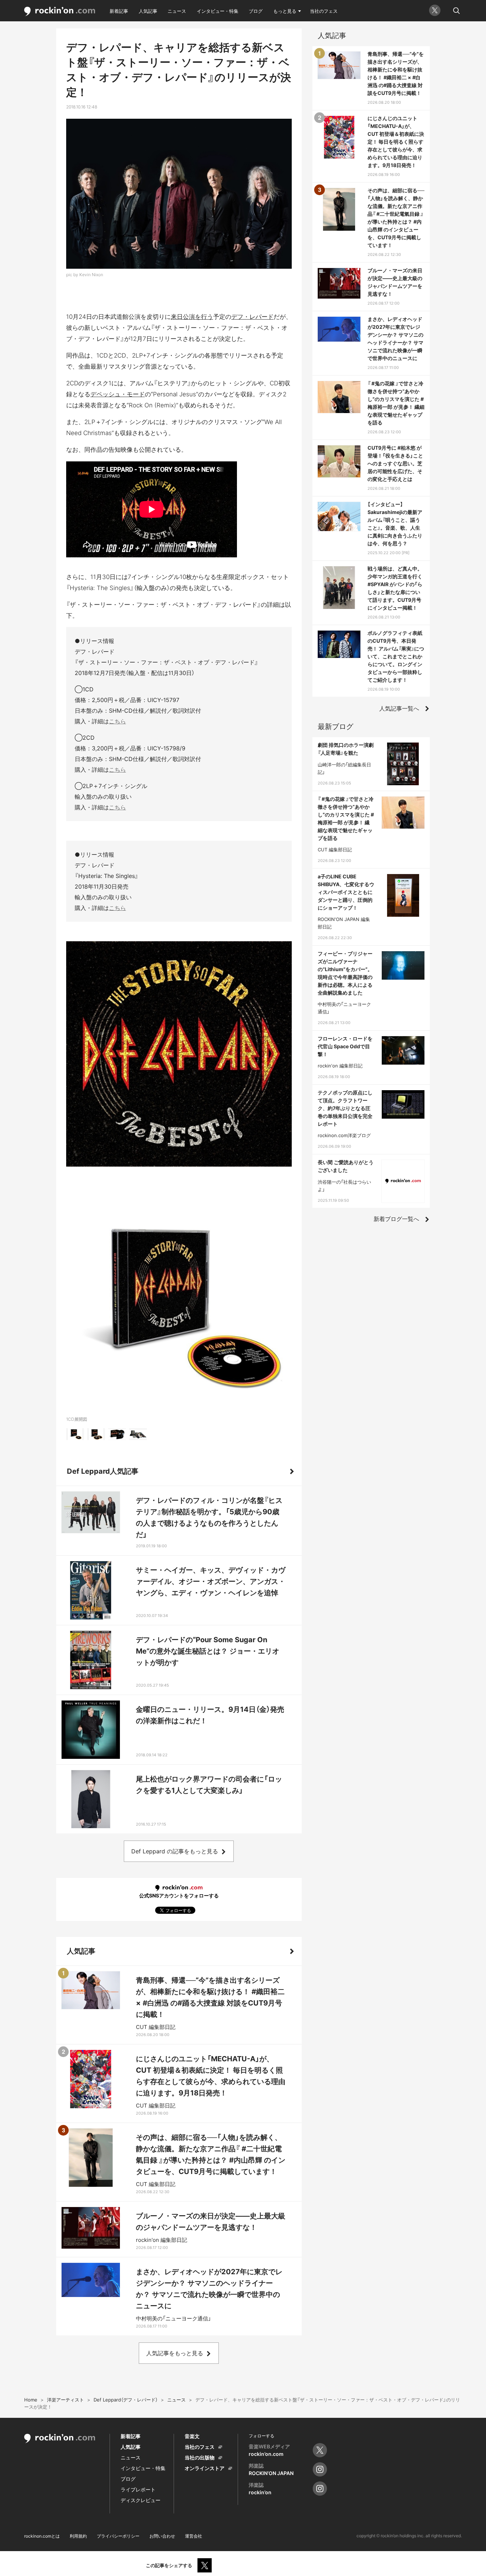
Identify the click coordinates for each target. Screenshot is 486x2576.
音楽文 (192, 2436)
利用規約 (78, 2536)
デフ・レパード (252, 317)
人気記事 (148, 11)
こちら (117, 721)
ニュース (177, 11)
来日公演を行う (192, 317)
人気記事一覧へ (399, 708)
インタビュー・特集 (218, 11)
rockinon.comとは (42, 2536)
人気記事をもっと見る (175, 2353)
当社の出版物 (200, 2457)
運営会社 (194, 2536)
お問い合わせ (162, 2536)
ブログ (256, 11)
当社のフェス (324, 11)
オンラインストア (205, 2468)
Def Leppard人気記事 (103, 1471)
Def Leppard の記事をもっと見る (175, 1851)
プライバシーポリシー (118, 2536)
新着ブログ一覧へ (396, 1219)
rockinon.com (60, 12)
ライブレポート (138, 2489)
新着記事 (119, 11)
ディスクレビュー (141, 2500)
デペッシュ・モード (118, 394)
